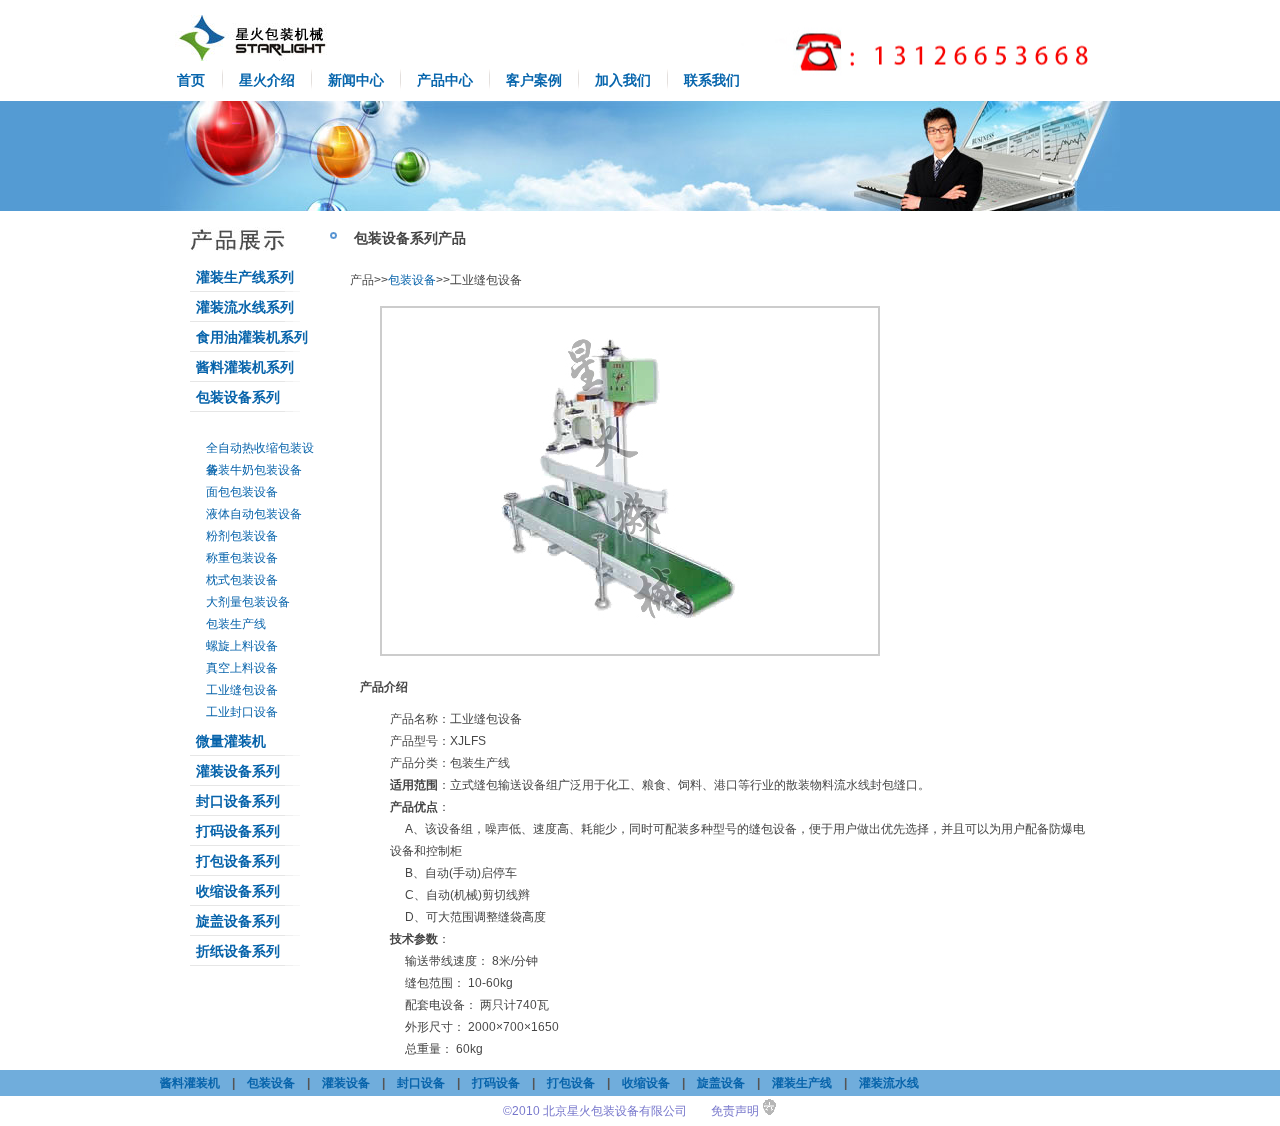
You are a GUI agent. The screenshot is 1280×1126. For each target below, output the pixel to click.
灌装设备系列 (238, 771)
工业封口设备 (242, 712)
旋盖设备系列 (238, 921)
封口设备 (421, 1083)
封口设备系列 (238, 801)
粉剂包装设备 (242, 536)
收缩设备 (646, 1083)
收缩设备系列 (238, 891)
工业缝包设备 (242, 690)
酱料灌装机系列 (245, 367)
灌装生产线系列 (245, 277)
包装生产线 (236, 624)
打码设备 (496, 1083)
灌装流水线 (889, 1083)
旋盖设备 (721, 1083)
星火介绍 (267, 80)
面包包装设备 (242, 492)
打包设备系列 (238, 861)
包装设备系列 (238, 397)
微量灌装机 (231, 741)
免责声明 (735, 1111)
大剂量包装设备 (248, 602)
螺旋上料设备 (242, 646)
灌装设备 (346, 1083)
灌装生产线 (802, 1083)
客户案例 (534, 80)
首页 (191, 80)
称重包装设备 (242, 558)
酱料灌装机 (190, 1083)
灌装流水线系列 (245, 307)
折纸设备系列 (238, 951)
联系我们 (712, 80)
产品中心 (445, 80)
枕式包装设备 (242, 580)
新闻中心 (356, 80)
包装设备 (412, 280)
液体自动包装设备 (254, 514)
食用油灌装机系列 (252, 337)
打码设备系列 (238, 831)
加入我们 (623, 80)
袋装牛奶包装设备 (254, 470)
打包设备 (571, 1083)
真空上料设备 (242, 668)
